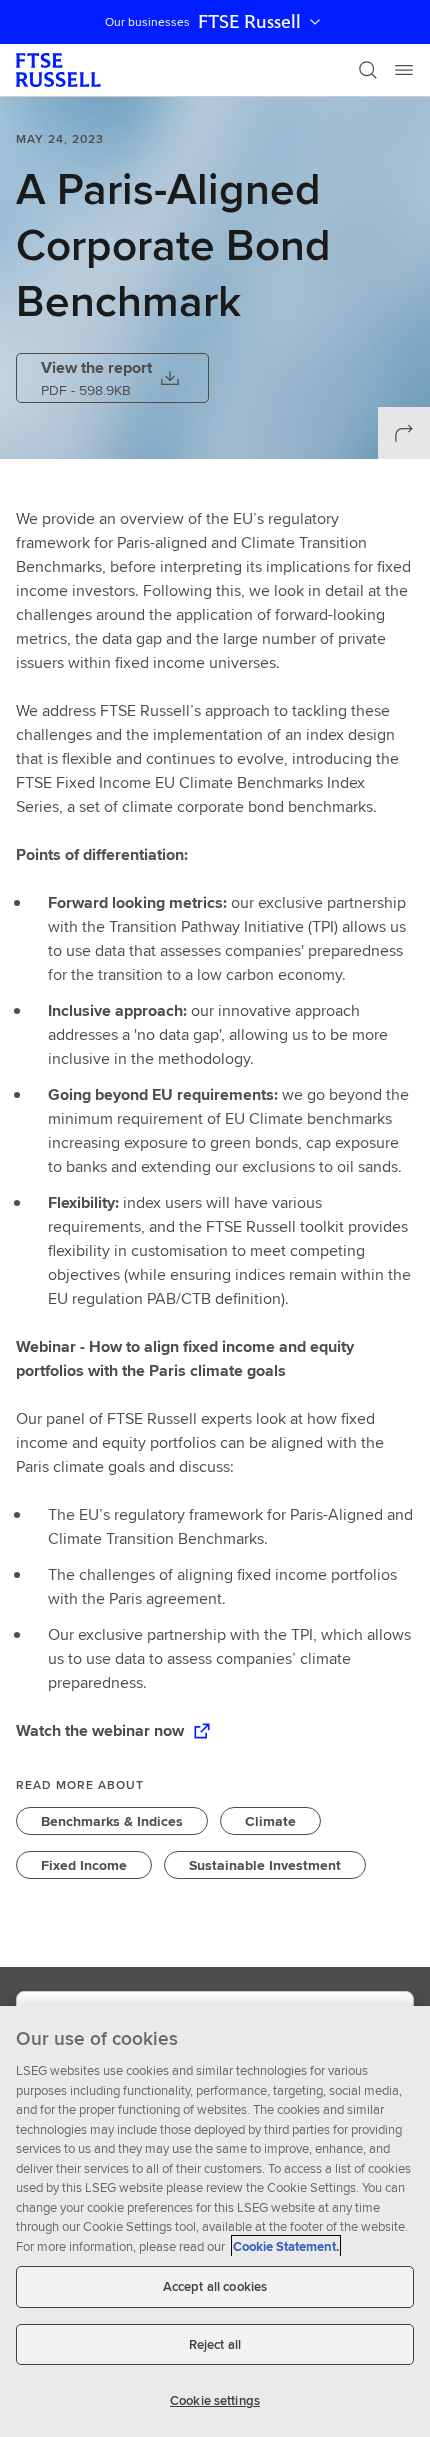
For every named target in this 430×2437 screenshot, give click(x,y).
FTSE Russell (249, 22)
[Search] (368, 70)
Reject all (215, 2344)
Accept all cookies (215, 2286)
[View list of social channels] (404, 433)
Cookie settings (215, 2400)
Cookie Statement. (286, 2246)
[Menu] (404, 70)
